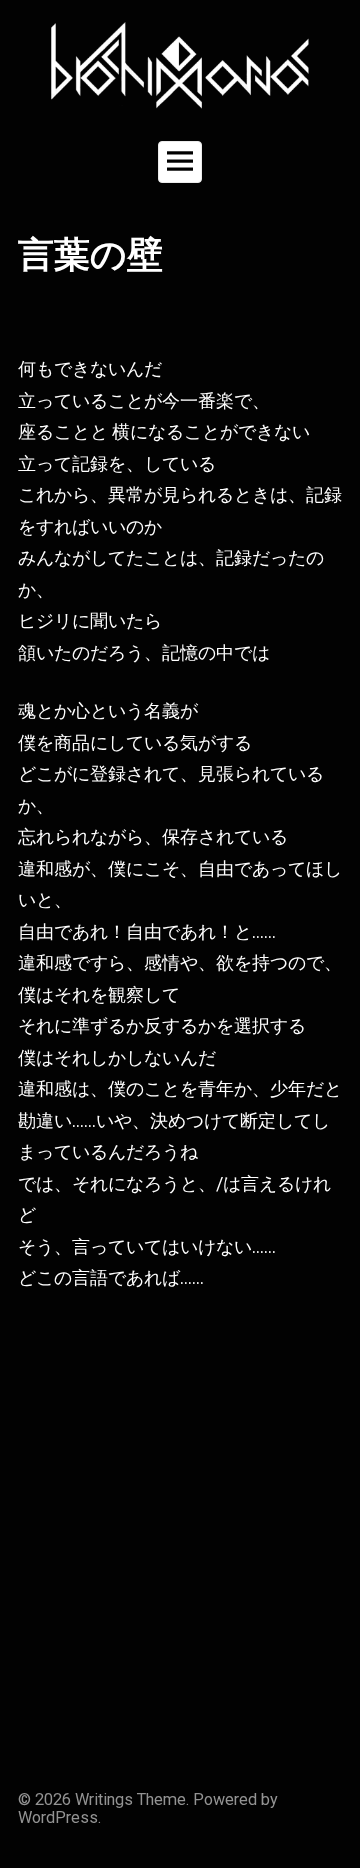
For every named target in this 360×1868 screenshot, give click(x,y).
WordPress (58, 1817)
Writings (104, 1799)
